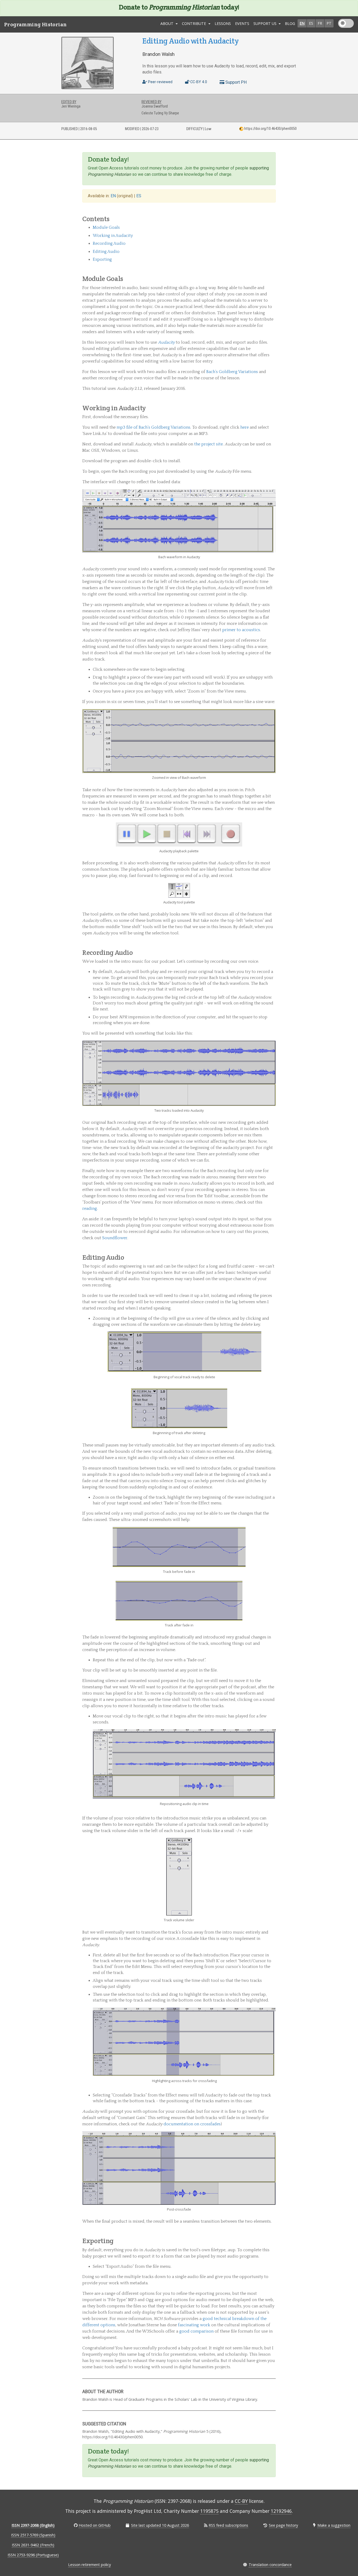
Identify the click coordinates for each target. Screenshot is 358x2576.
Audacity (166, 342)
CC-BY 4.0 (198, 82)
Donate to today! (179, 7)
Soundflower (115, 1238)
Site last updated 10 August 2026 (160, 2525)
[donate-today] (273, 159)
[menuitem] (223, 24)
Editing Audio (106, 252)
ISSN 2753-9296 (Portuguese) (33, 2555)
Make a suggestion (334, 2525)
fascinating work (194, 2325)
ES (139, 196)
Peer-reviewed (160, 82)
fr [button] (320, 23)
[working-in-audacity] (273, 408)
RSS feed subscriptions (228, 2525)
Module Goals (106, 227)
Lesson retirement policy (89, 2565)
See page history (283, 2525)
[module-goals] (273, 279)
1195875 (209, 2511)
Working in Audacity (113, 236)
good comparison (196, 2331)
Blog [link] (290, 23)
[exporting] (273, 2241)
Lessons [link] (223, 23)
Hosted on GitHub (95, 2525)
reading (90, 1209)
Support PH (235, 82)
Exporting (102, 259)
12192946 (281, 2511)
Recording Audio (109, 243)
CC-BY (241, 2501)
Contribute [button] (194, 23)
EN (114, 196)
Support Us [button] (265, 23)
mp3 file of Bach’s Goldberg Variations (153, 427)
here (245, 427)
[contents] (273, 219)
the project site (208, 444)
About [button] (167, 23)
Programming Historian (35, 24)
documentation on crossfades (192, 2124)
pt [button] (329, 23)
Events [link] (242, 23)
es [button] (311, 23)
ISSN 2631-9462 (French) (33, 2545)
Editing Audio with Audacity (190, 41)
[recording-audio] (273, 952)
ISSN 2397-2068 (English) (33, 2525)
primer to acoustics (241, 630)
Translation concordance (270, 2565)
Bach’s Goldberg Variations (232, 372)
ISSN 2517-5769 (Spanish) (33, 2535)
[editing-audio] (273, 1257)
